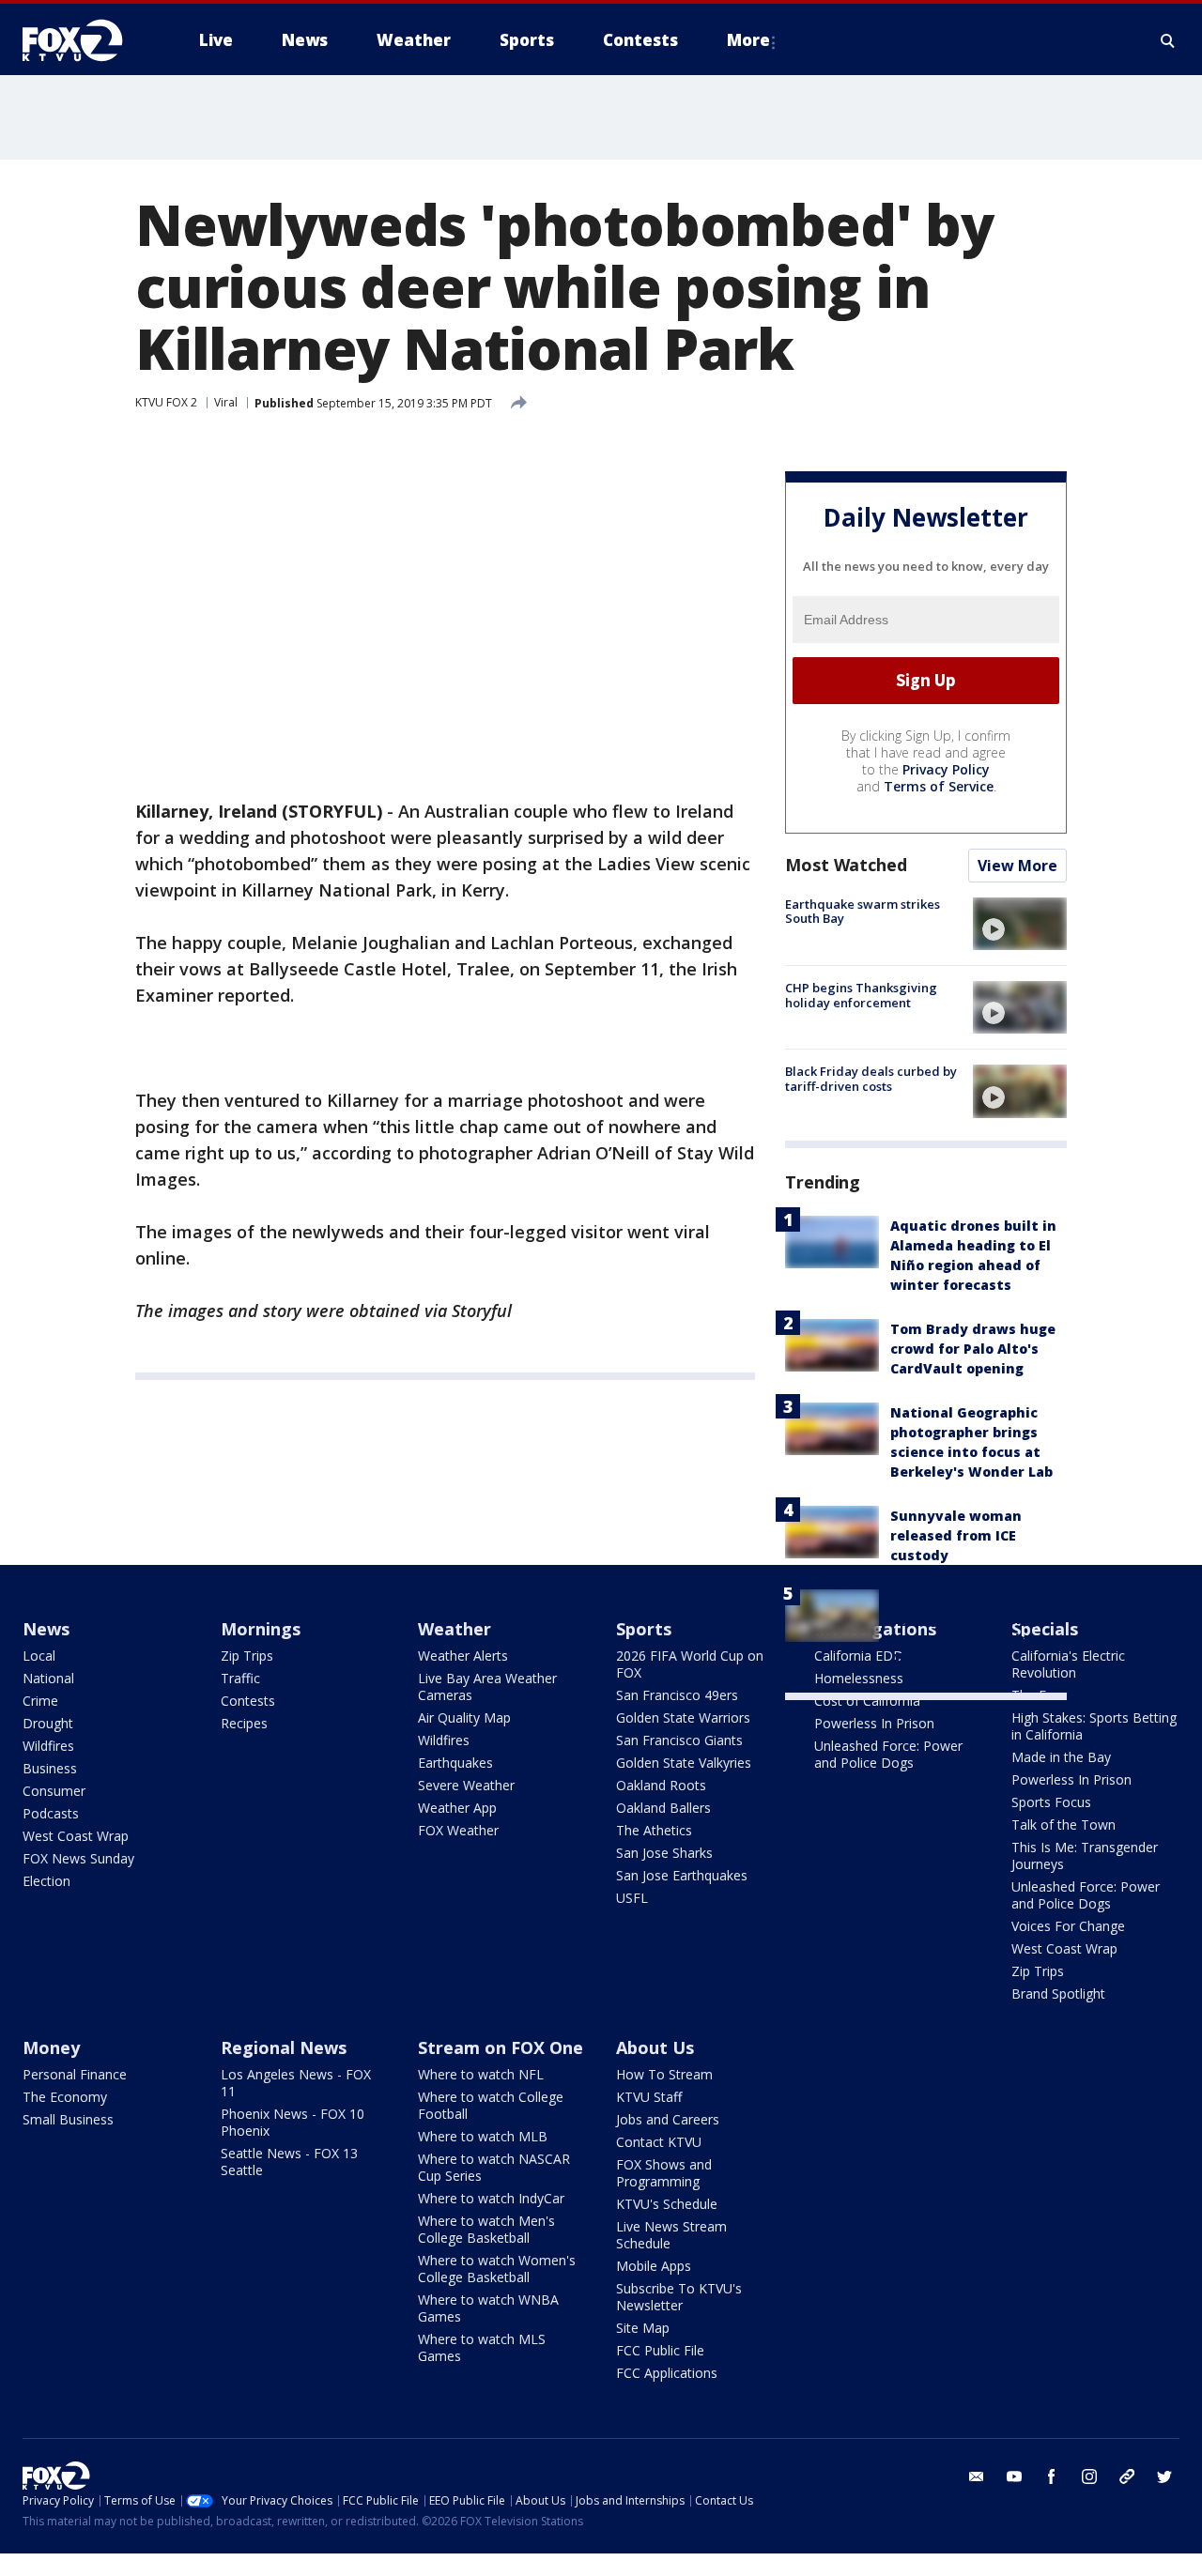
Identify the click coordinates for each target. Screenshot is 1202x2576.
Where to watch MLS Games (482, 2347)
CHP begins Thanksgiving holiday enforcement (861, 995)
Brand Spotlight (1058, 1993)
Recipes (244, 1723)
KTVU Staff (649, 2097)
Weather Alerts (463, 1656)
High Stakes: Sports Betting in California (1094, 1726)
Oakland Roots (661, 1785)
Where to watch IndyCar (491, 2198)
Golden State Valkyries (684, 1763)
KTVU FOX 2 (166, 402)
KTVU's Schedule (667, 2204)
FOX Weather (458, 1830)
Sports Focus (1051, 1802)
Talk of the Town (1063, 1825)
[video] (1020, 924)
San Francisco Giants (679, 1740)
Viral (226, 402)
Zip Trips (247, 1656)
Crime (40, 1701)
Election (46, 1881)
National (48, 1678)
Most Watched (846, 865)
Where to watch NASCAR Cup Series (494, 2167)
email (977, 2476)
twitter (1164, 2476)
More (748, 40)
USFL (632, 1898)
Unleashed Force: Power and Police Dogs (888, 1754)
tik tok (1127, 2476)
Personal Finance (75, 2074)
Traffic (240, 1678)
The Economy (65, 2097)
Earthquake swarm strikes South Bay (863, 912)
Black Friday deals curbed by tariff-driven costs (871, 1079)
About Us (655, 2047)
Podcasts (51, 1813)
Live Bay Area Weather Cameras (487, 1687)
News (46, 1629)
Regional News (284, 2047)
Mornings (261, 1629)
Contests (248, 1701)
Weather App (457, 1808)
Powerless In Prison (874, 1723)
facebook (1052, 2476)
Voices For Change (1068, 1926)
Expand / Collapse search (1168, 40)
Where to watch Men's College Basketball (486, 2229)
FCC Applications (667, 2373)
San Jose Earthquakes (682, 1875)
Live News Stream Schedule (671, 2235)
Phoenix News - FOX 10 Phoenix (293, 2122)
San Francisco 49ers (677, 1695)
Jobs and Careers (668, 2119)
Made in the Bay (1061, 1757)
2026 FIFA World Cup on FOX (690, 1664)
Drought (48, 1723)
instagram (1089, 2476)
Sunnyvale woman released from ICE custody (956, 1535)
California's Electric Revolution (1068, 1664)
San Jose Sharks (664, 1853)
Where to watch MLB (483, 2136)
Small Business (68, 2119)
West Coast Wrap (76, 1836)
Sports (644, 1629)
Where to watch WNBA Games (488, 2308)
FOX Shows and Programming (664, 2173)
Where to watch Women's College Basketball (497, 2269)
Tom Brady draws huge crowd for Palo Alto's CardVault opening (973, 1349)
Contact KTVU (659, 2142)
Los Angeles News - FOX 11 (296, 2083)
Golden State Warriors (683, 1717)
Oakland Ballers (663, 1808)
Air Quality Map (464, 1717)
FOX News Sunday (78, 1858)
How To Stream (664, 2074)
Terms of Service (939, 786)
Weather (455, 1629)
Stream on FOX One (501, 2047)
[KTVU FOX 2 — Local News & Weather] (85, 40)
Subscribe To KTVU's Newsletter (679, 2297)
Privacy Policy (946, 769)
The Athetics (654, 1830)
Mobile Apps (654, 2266)
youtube (1014, 2476)
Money (51, 2047)
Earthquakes (455, 1763)
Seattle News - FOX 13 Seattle (289, 2162)
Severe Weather (466, 1785)
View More (1017, 866)
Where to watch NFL (481, 2074)
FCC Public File (660, 2350)
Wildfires (48, 1746)
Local (39, 1656)
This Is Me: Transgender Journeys (1085, 1855)
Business (50, 1768)
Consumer (54, 1791)
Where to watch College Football (491, 2105)
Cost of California (867, 1701)
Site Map (643, 2328)
